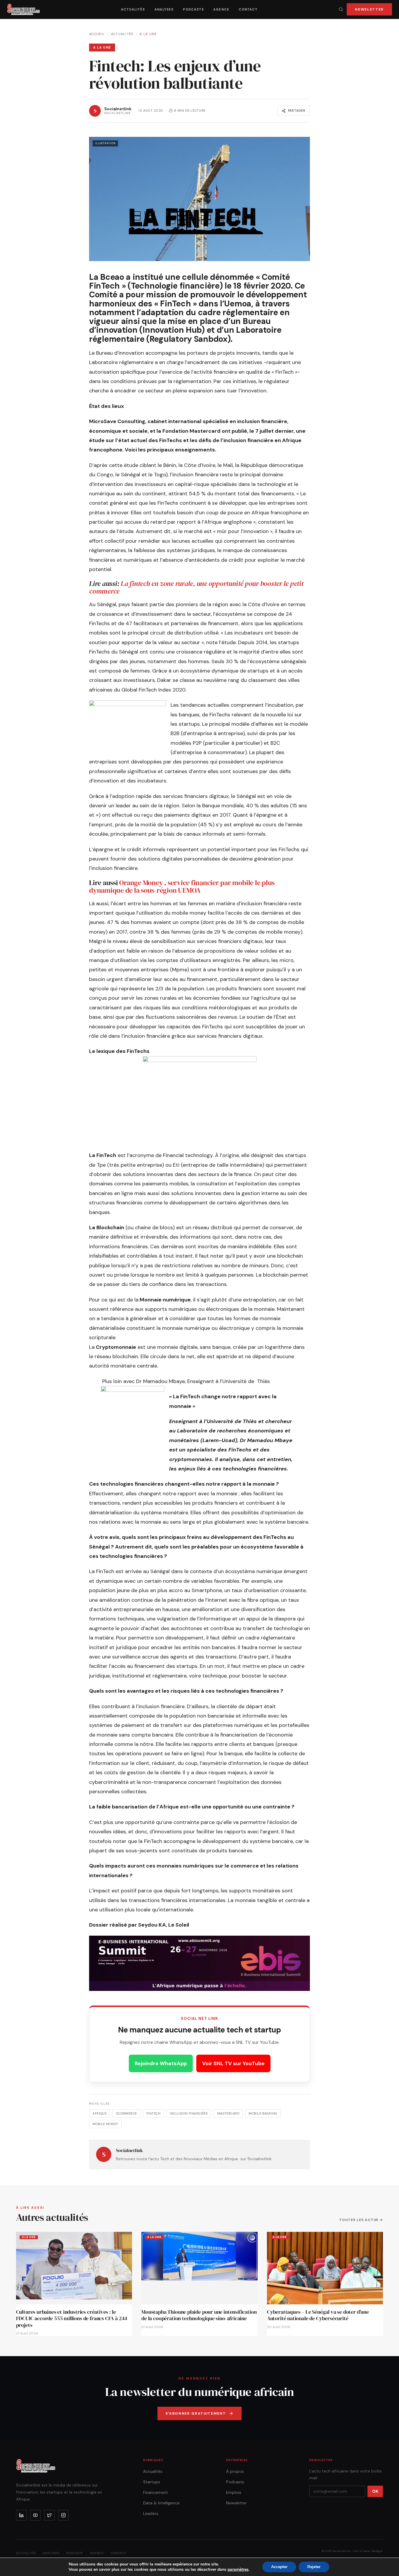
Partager (297, 111)
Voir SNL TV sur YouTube (233, 2063)
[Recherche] (341, 9)
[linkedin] (21, 2515)
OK (375, 2491)
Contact (248, 9)
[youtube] (35, 2515)
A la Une (148, 34)
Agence (221, 9)
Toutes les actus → (361, 2220)
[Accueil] (24, 9)
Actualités (133, 9)
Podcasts (193, 9)
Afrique (100, 2113)
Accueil (97, 34)
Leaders (151, 2513)
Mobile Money (105, 2124)
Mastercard (228, 2113)
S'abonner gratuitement (196, 2413)
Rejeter (314, 2567)
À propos (235, 2471)
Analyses (164, 9)
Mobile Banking (263, 2113)
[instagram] (63, 2515)
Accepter (279, 2567)
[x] (49, 2515)
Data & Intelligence (161, 2503)
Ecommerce (127, 2113)
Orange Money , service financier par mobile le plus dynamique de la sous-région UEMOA (182, 886)
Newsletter (369, 9)
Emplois (234, 2492)
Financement (156, 2492)
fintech (153, 2113)
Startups (152, 2482)
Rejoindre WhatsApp (161, 2063)
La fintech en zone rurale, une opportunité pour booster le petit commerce (196, 587)
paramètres (238, 2570)
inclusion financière (189, 2113)
